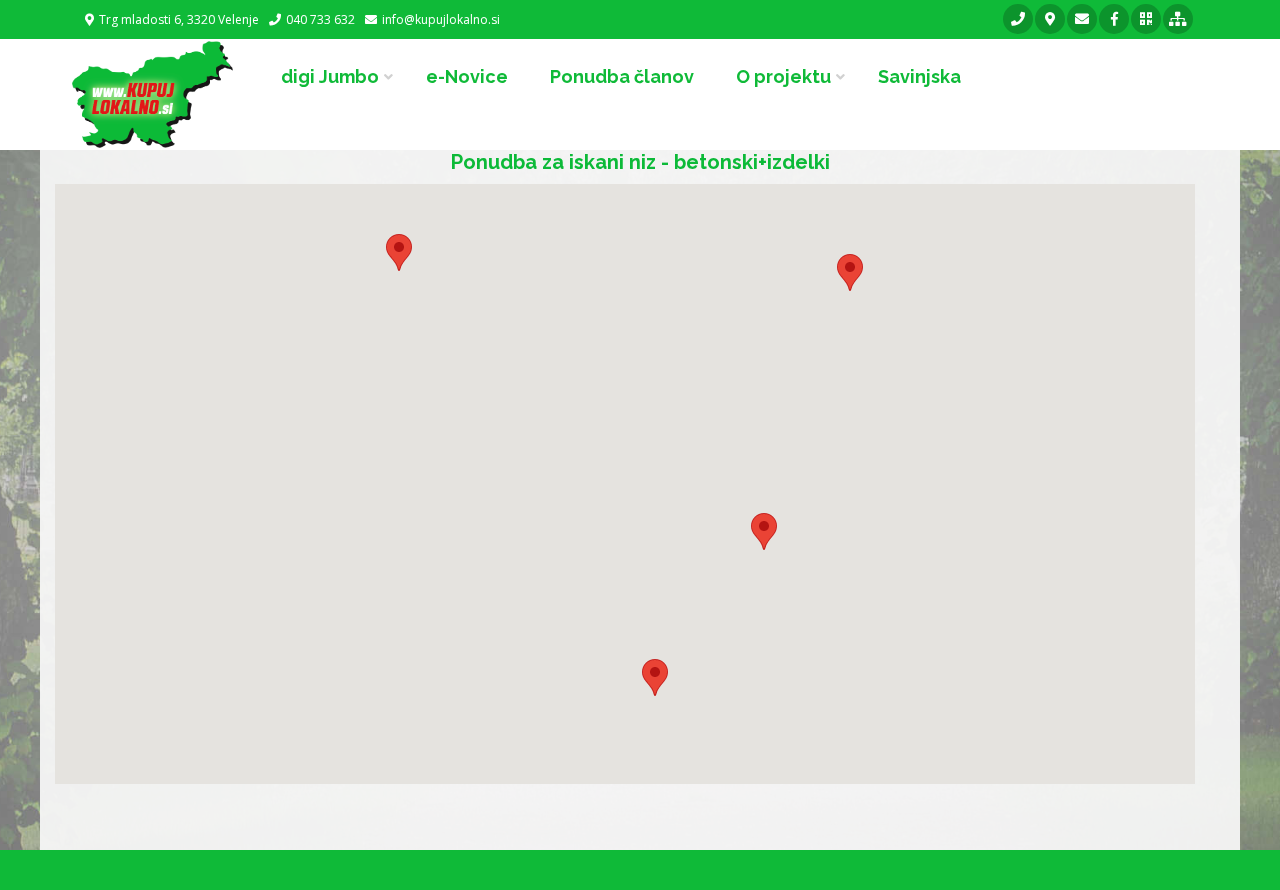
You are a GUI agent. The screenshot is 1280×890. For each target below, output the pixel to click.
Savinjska (919, 76)
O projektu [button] (783, 76)
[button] (399, 252)
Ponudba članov (622, 76)
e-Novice (467, 76)
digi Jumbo (330, 76)
